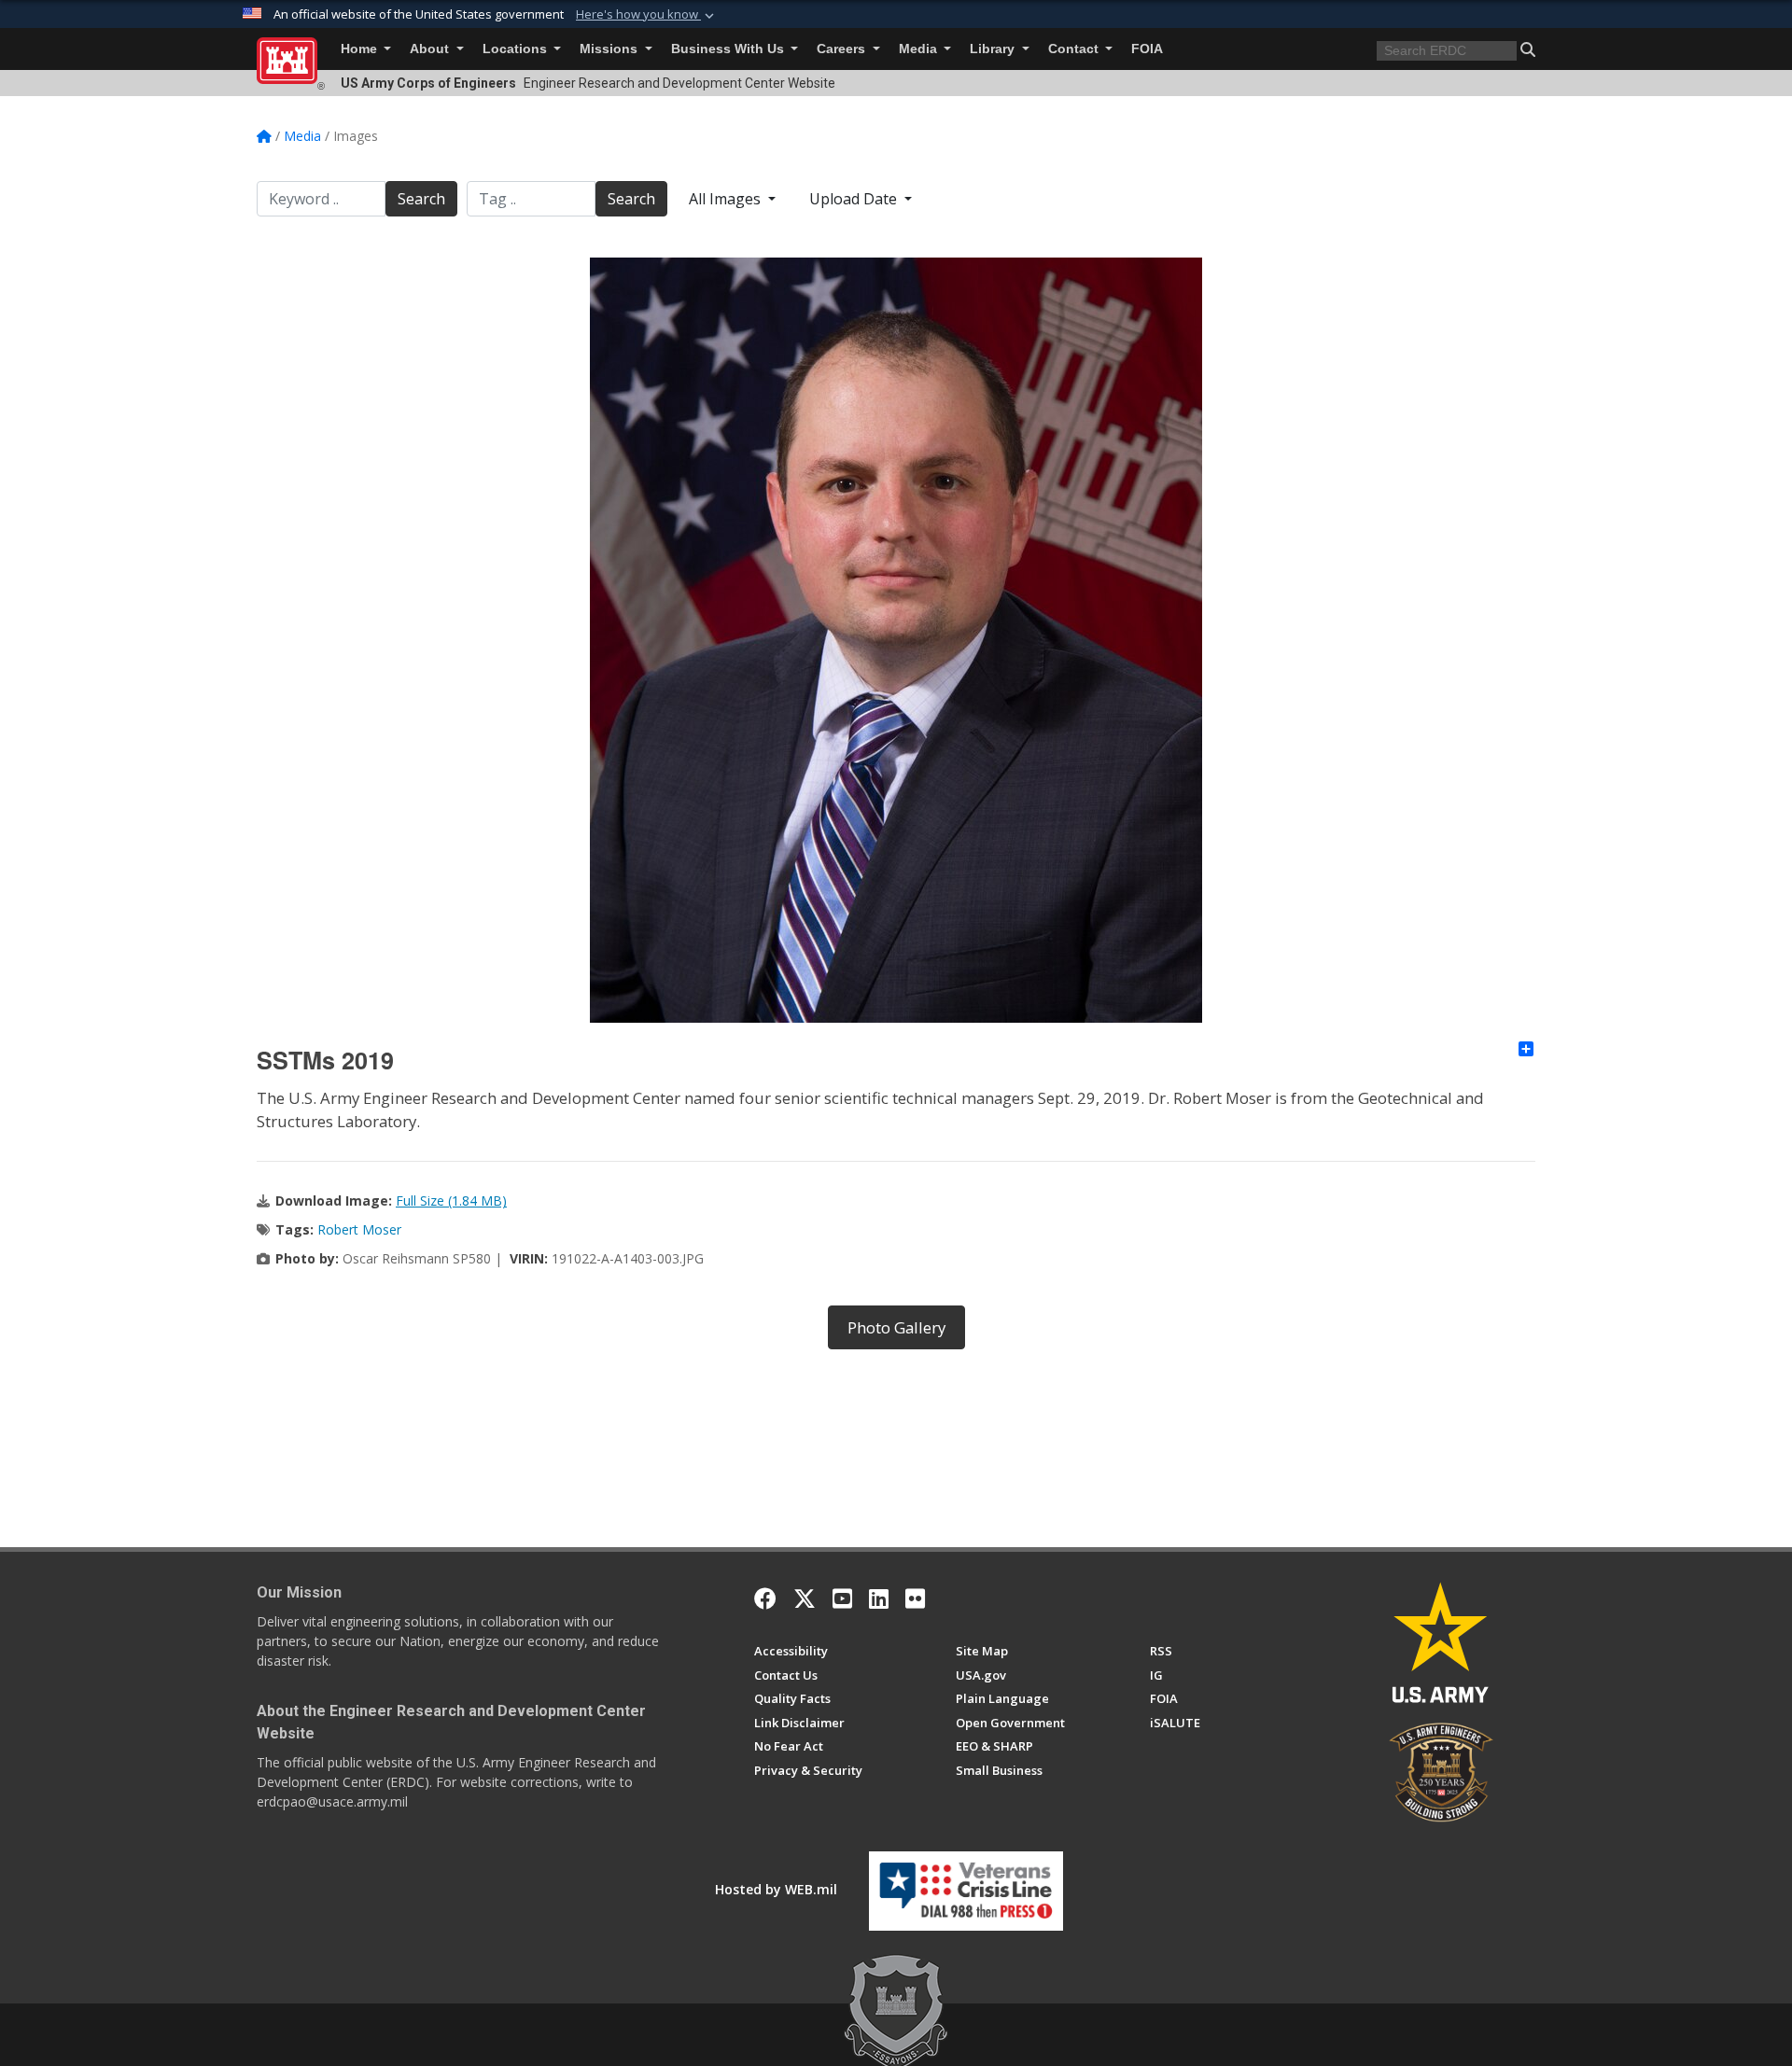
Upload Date (855, 199)
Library (994, 49)
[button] (647, 15)
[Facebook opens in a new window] (765, 1598)
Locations (517, 49)
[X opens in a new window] (805, 1598)
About (431, 49)
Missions (610, 49)
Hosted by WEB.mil (776, 1889)
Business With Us (729, 49)
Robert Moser (359, 1229)
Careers (843, 49)
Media (920, 49)
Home (361, 49)
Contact (1075, 49)
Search (421, 199)
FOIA (1147, 49)
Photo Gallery (896, 1327)
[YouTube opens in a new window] (842, 1598)
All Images (727, 199)
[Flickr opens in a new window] (915, 1598)
